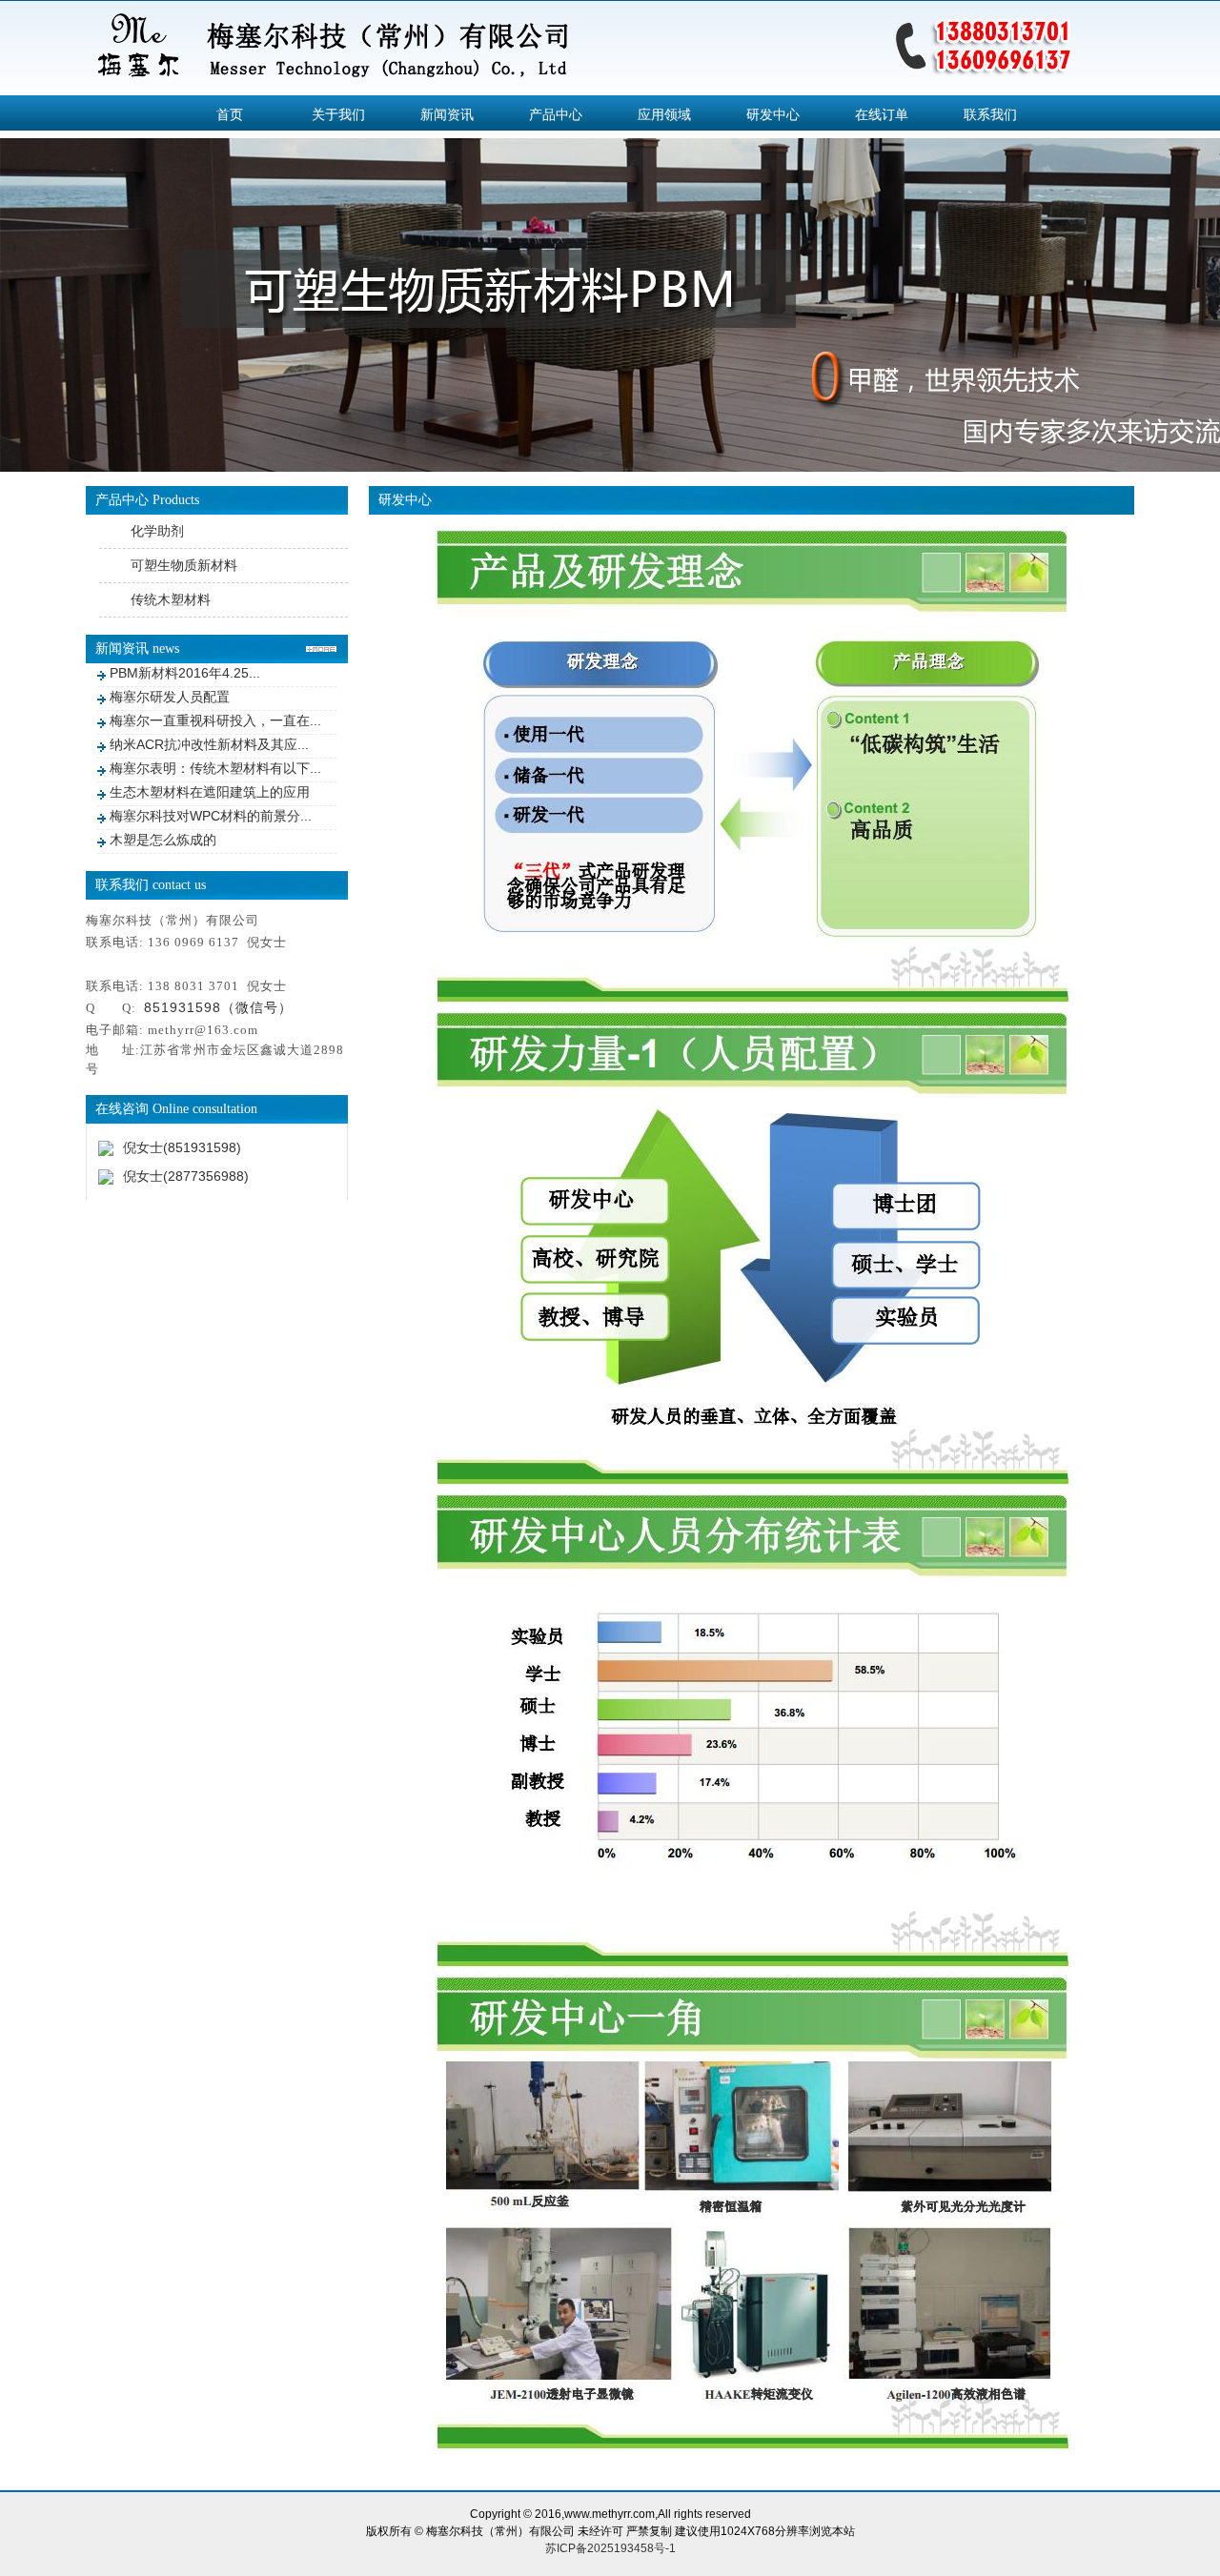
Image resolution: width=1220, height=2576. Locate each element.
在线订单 (882, 114)
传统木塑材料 (171, 599)
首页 (230, 114)
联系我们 (990, 114)
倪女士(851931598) (182, 1147)
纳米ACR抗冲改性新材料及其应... (209, 744)
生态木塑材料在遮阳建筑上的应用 (210, 792)
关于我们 (338, 114)
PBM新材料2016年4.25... (185, 673)
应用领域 (664, 114)
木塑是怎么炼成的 (163, 840)
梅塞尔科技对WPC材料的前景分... (211, 816)
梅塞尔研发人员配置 (170, 697)
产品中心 (556, 114)
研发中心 (773, 114)
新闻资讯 (447, 114)
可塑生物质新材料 (184, 565)
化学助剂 (157, 531)
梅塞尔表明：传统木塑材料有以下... (215, 768)
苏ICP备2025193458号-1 (610, 2548)
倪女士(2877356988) (186, 1176)
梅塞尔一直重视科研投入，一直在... (215, 720)
